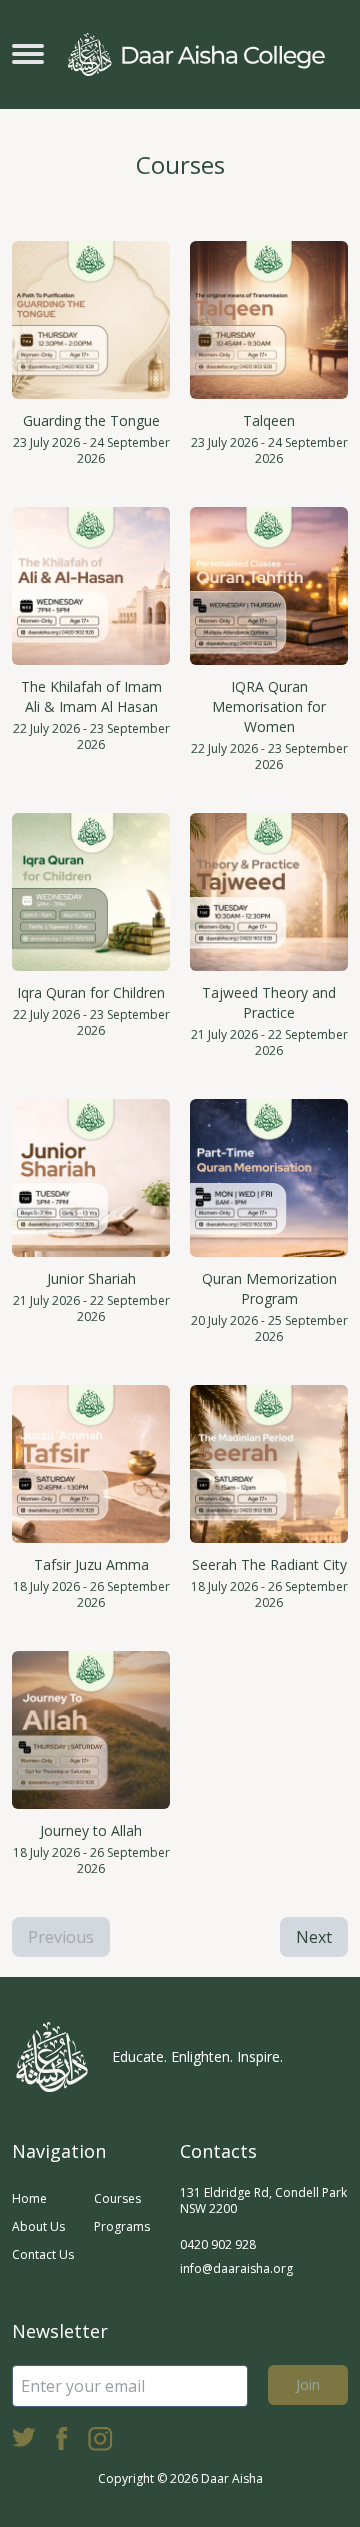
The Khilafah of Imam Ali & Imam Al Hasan (91, 696)
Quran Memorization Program (269, 1288)
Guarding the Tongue (91, 420)
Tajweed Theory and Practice (269, 1002)
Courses (117, 2198)
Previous (61, 1937)
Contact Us (43, 2254)
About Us (38, 2226)
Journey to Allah (91, 1830)
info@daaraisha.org (236, 2268)
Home (29, 2198)
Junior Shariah (91, 1278)
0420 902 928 (218, 2244)
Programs (122, 2226)
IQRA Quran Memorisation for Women (269, 706)
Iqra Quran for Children (91, 992)
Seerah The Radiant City (269, 1564)
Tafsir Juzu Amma (91, 1564)
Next (314, 1937)
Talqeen (269, 420)
